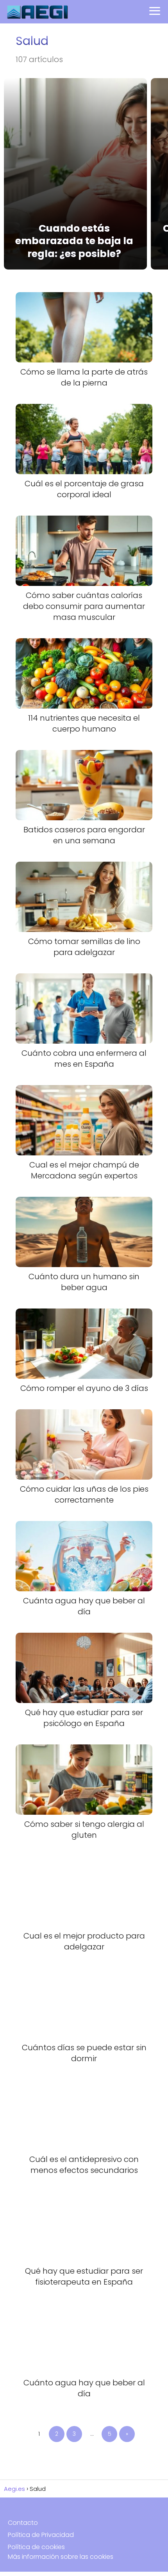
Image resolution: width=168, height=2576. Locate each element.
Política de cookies (36, 2547)
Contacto (23, 2523)
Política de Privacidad (41, 2535)
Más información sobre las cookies (61, 2557)
